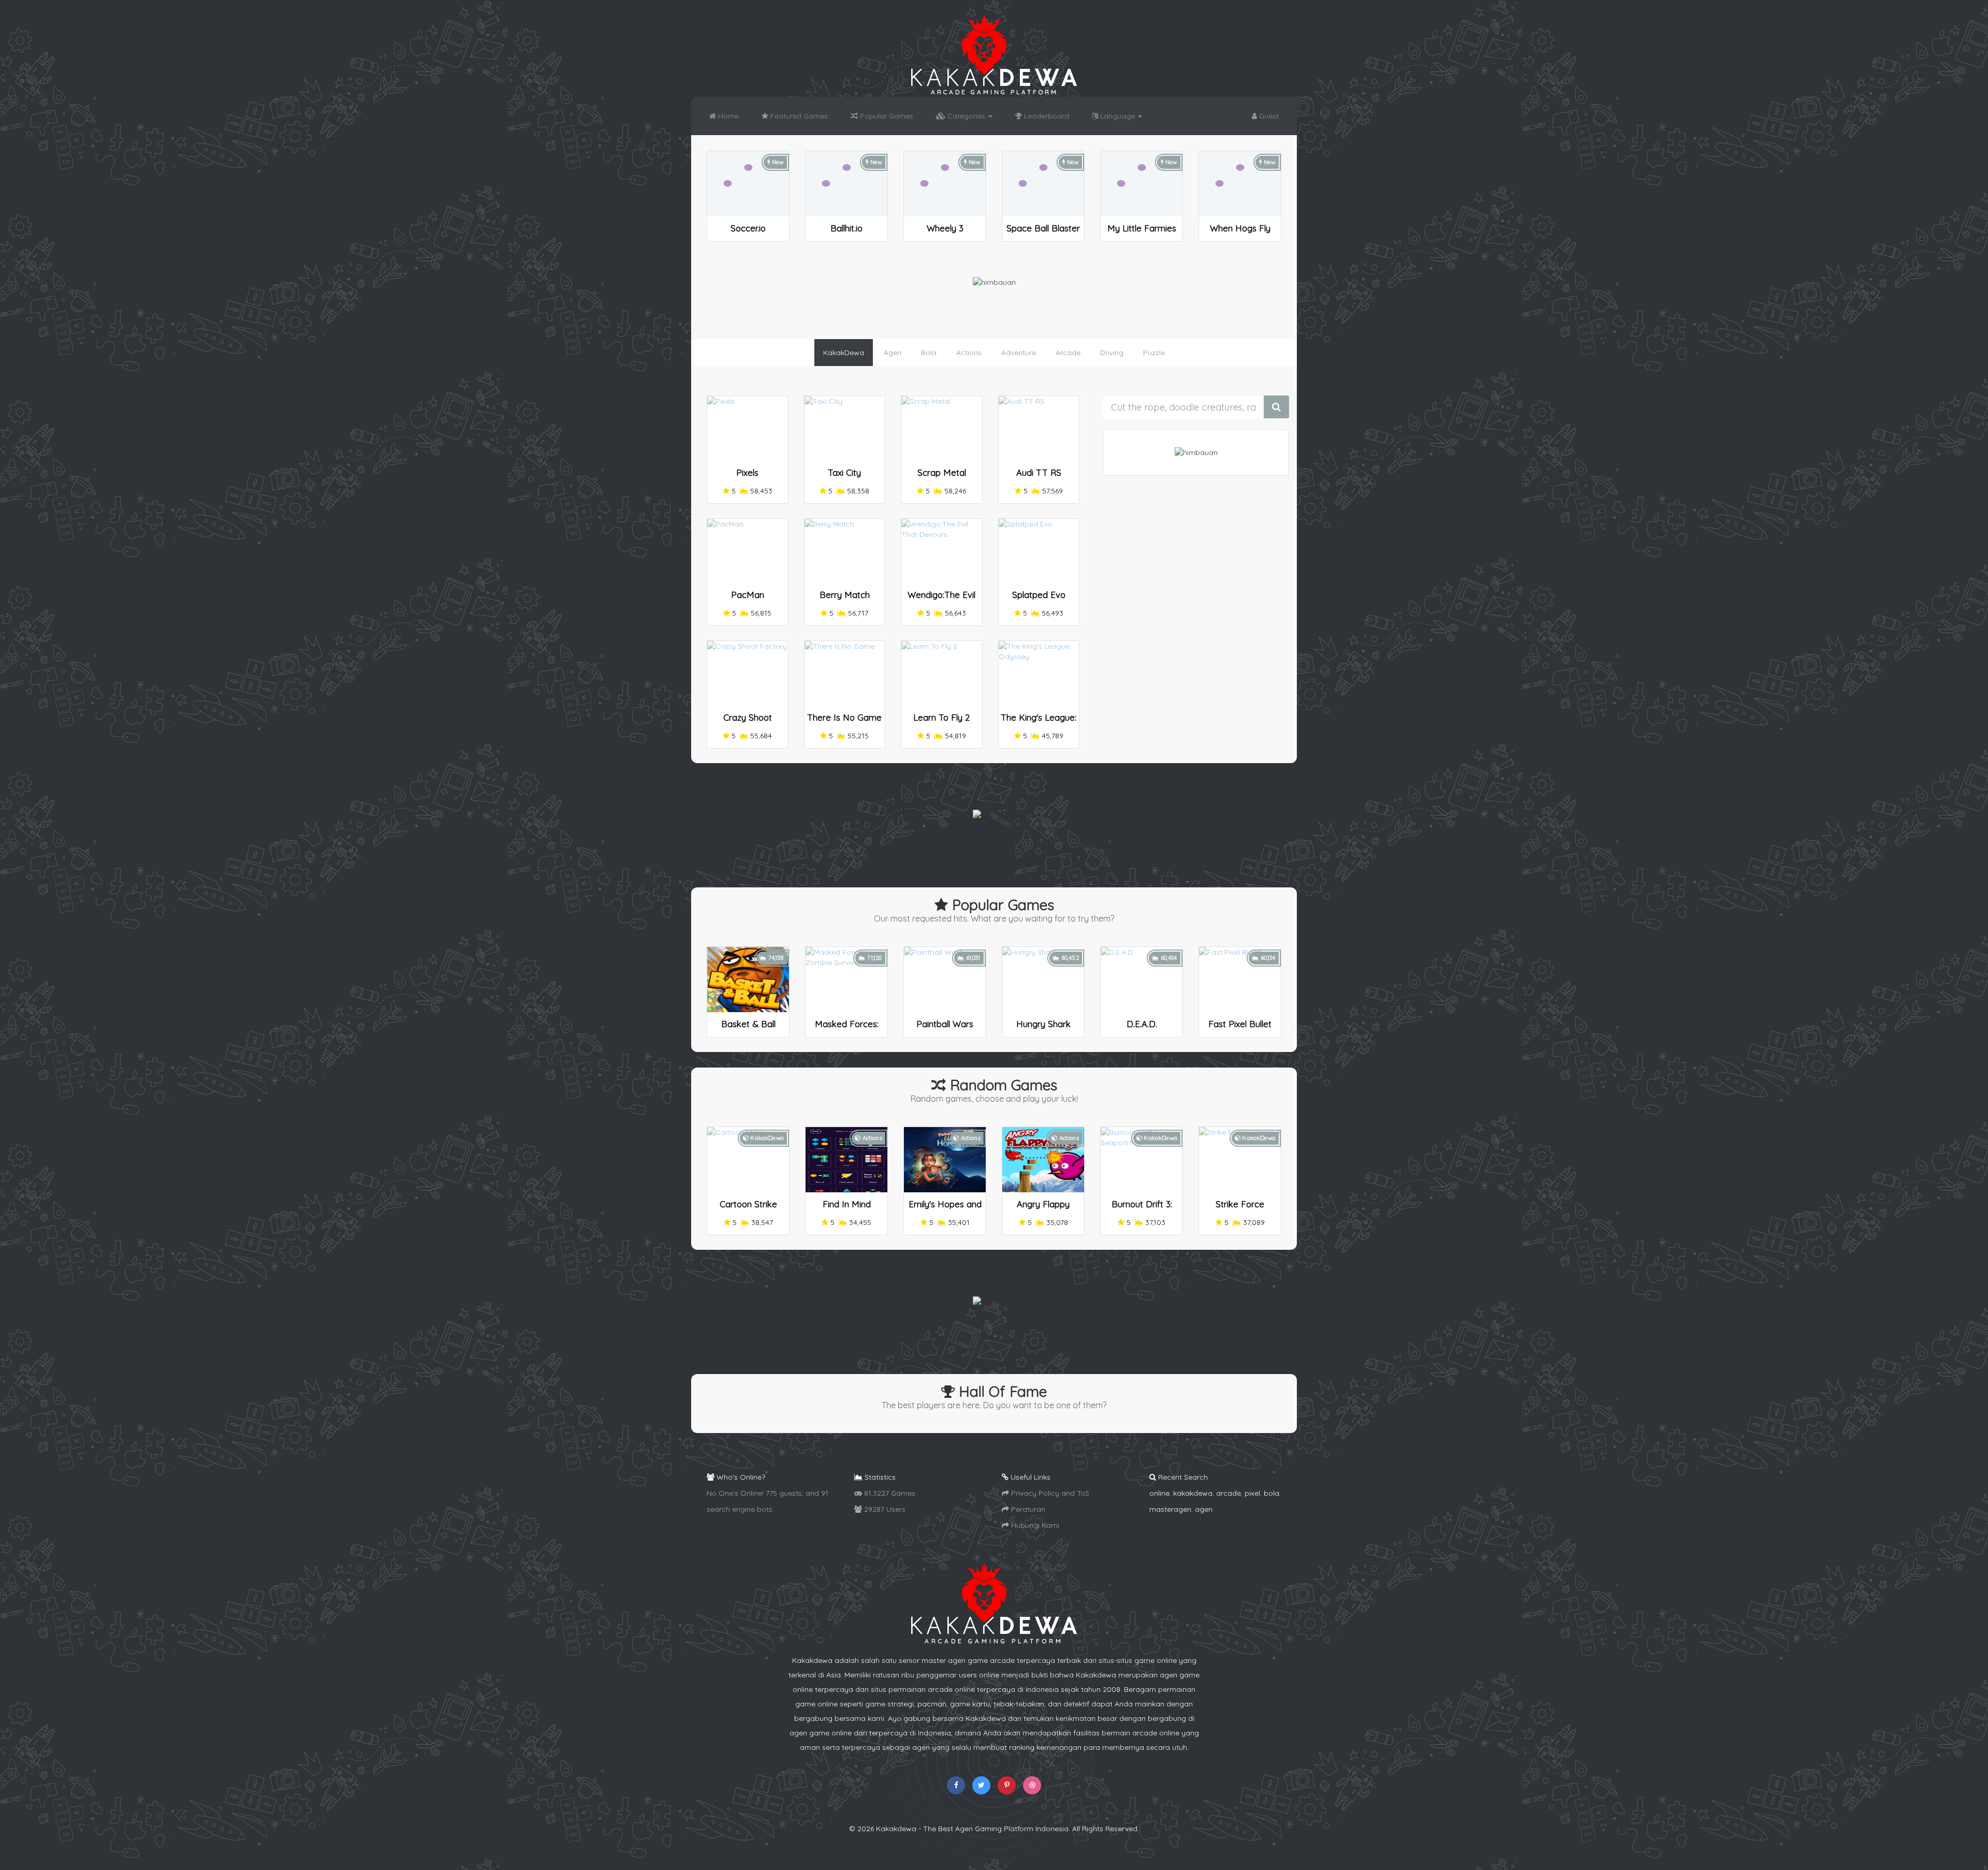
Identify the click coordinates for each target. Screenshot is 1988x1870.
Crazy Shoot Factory (748, 722)
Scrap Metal (942, 472)
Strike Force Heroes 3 (1240, 1209)
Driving (1112, 353)
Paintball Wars (945, 1024)
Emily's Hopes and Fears (945, 1209)
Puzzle (1154, 353)
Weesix (748, 228)
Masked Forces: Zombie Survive (847, 1028)
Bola (929, 353)
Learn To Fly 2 (941, 717)
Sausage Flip (1240, 228)
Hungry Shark (1043, 1024)
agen (1204, 1509)
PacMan (748, 595)
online (1159, 1493)
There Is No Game (844, 717)
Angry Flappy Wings (1043, 1209)
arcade (1229, 1493)
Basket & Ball (748, 1024)
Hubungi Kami (1034, 1525)
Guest (1268, 116)
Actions (969, 353)
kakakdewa (1193, 1493)
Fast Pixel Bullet (1240, 1024)
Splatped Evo (1039, 595)
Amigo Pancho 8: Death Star (847, 233)
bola (1271, 1493)
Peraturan (1027, 1509)
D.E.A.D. (1142, 1024)
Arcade (1068, 353)
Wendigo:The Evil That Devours (941, 599)
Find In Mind (847, 1204)
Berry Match (845, 595)
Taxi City (844, 472)
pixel (1252, 1493)
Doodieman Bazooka (1043, 233)
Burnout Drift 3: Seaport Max (1142, 1209)
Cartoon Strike (748, 1204)
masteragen (1170, 1509)
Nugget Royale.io (1142, 228)
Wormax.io (945, 228)
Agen (893, 353)
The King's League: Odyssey (1039, 722)
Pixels (747, 472)
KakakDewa (844, 353)
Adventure (1019, 353)
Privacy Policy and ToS (1049, 1493)
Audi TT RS (1039, 472)
